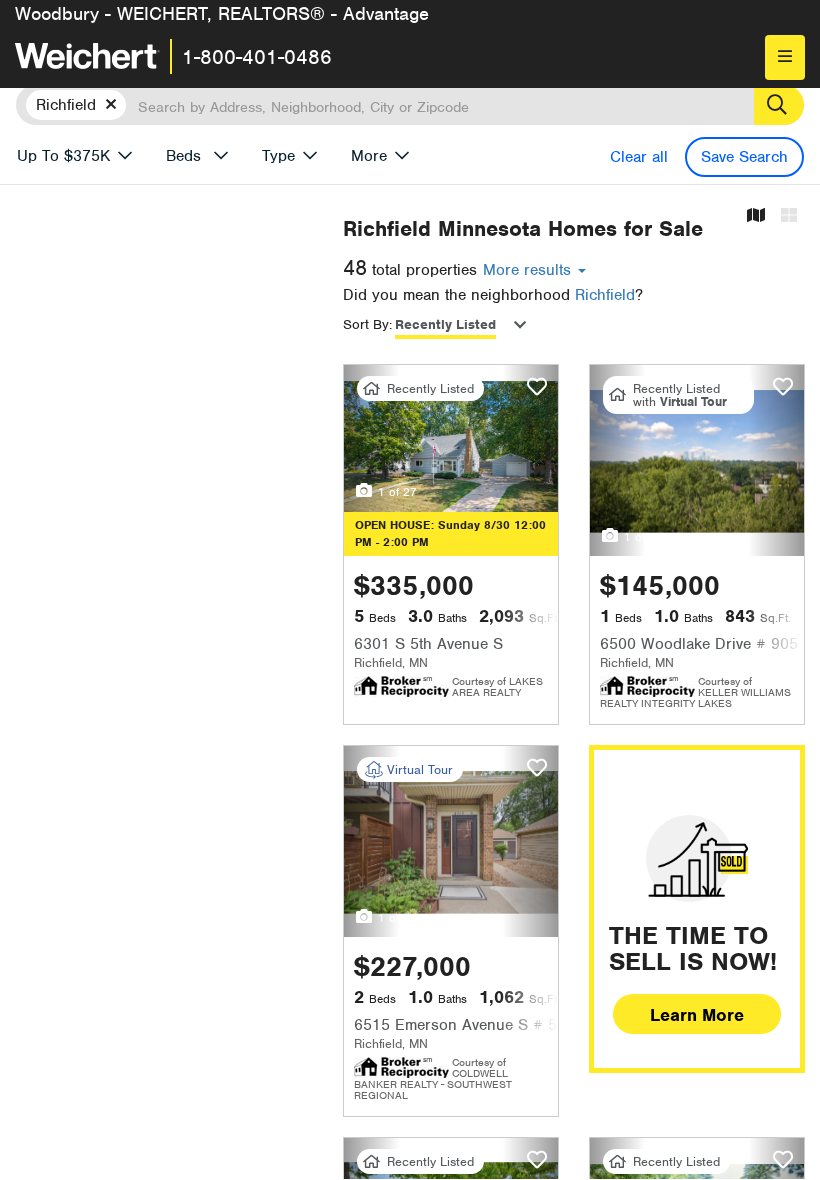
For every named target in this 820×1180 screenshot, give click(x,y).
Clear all (639, 157)
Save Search (744, 157)
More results (529, 270)
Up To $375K (63, 156)
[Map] (756, 216)
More (369, 156)
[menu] (785, 57)
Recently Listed (445, 324)
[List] (789, 216)
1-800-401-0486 (257, 57)
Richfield (605, 295)
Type (278, 156)
